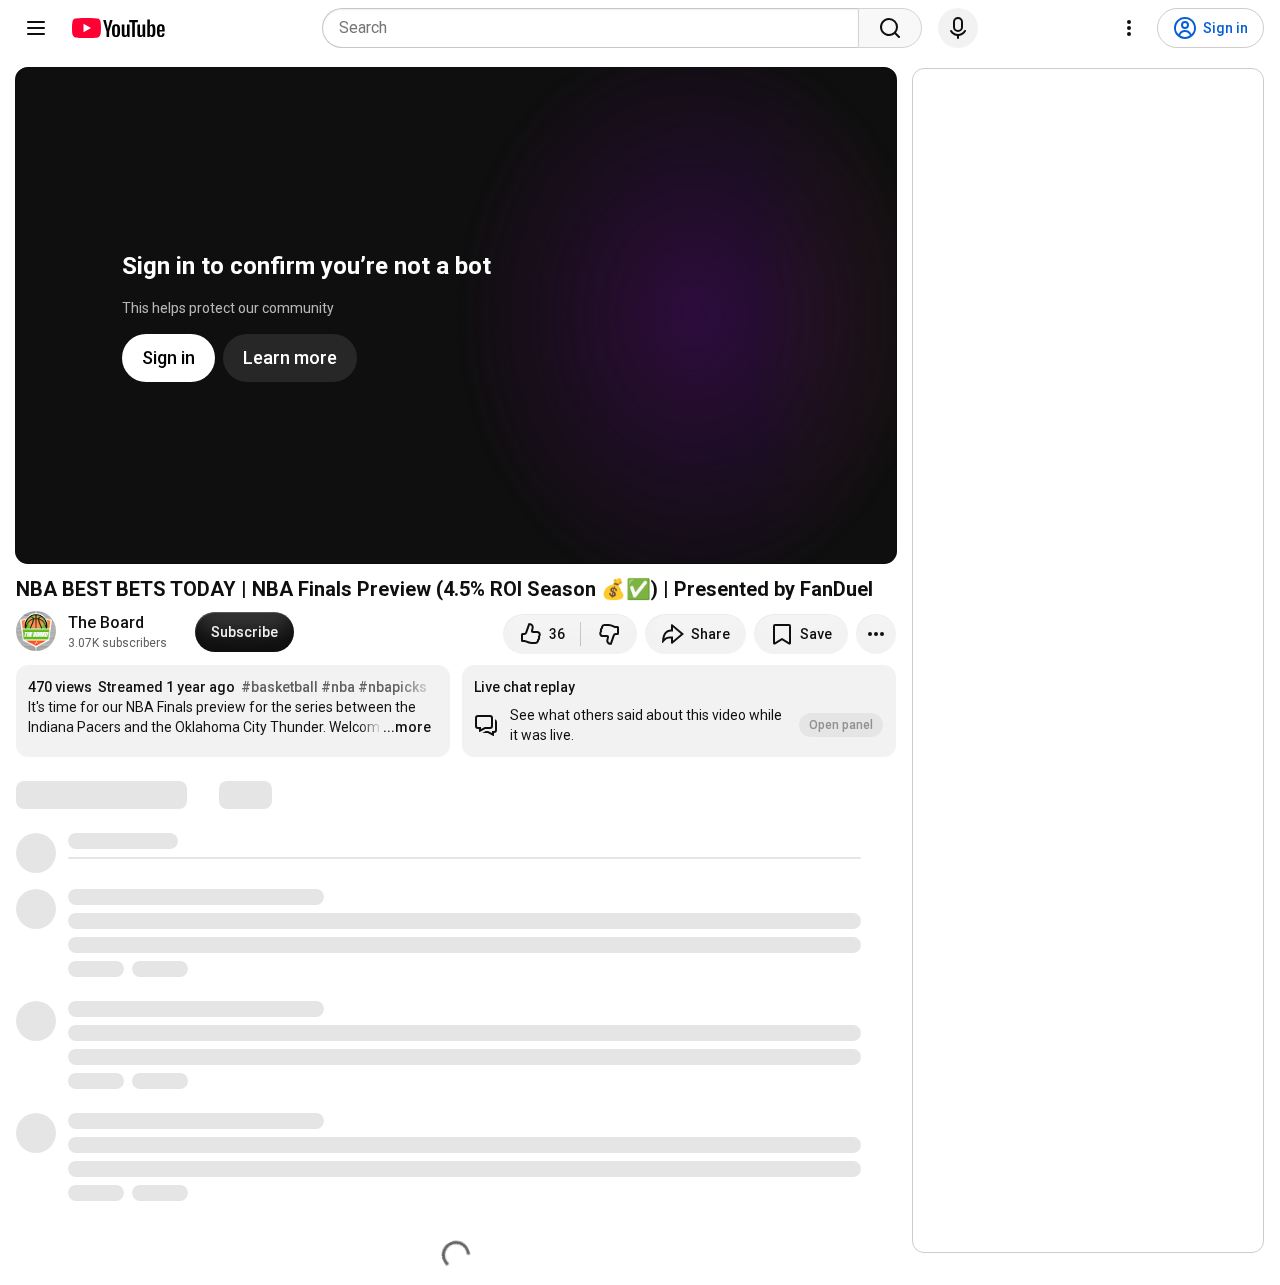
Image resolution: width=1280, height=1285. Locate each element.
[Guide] (36, 28)
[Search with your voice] (958, 28)
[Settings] (1129, 28)
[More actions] (876, 634)
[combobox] (596, 28)
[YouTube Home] (117, 28)
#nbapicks (392, 687)
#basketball (279, 687)
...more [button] (407, 727)
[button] (679, 711)
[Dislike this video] (609, 634)
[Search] (890, 28)
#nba (338, 687)
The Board (106, 622)
